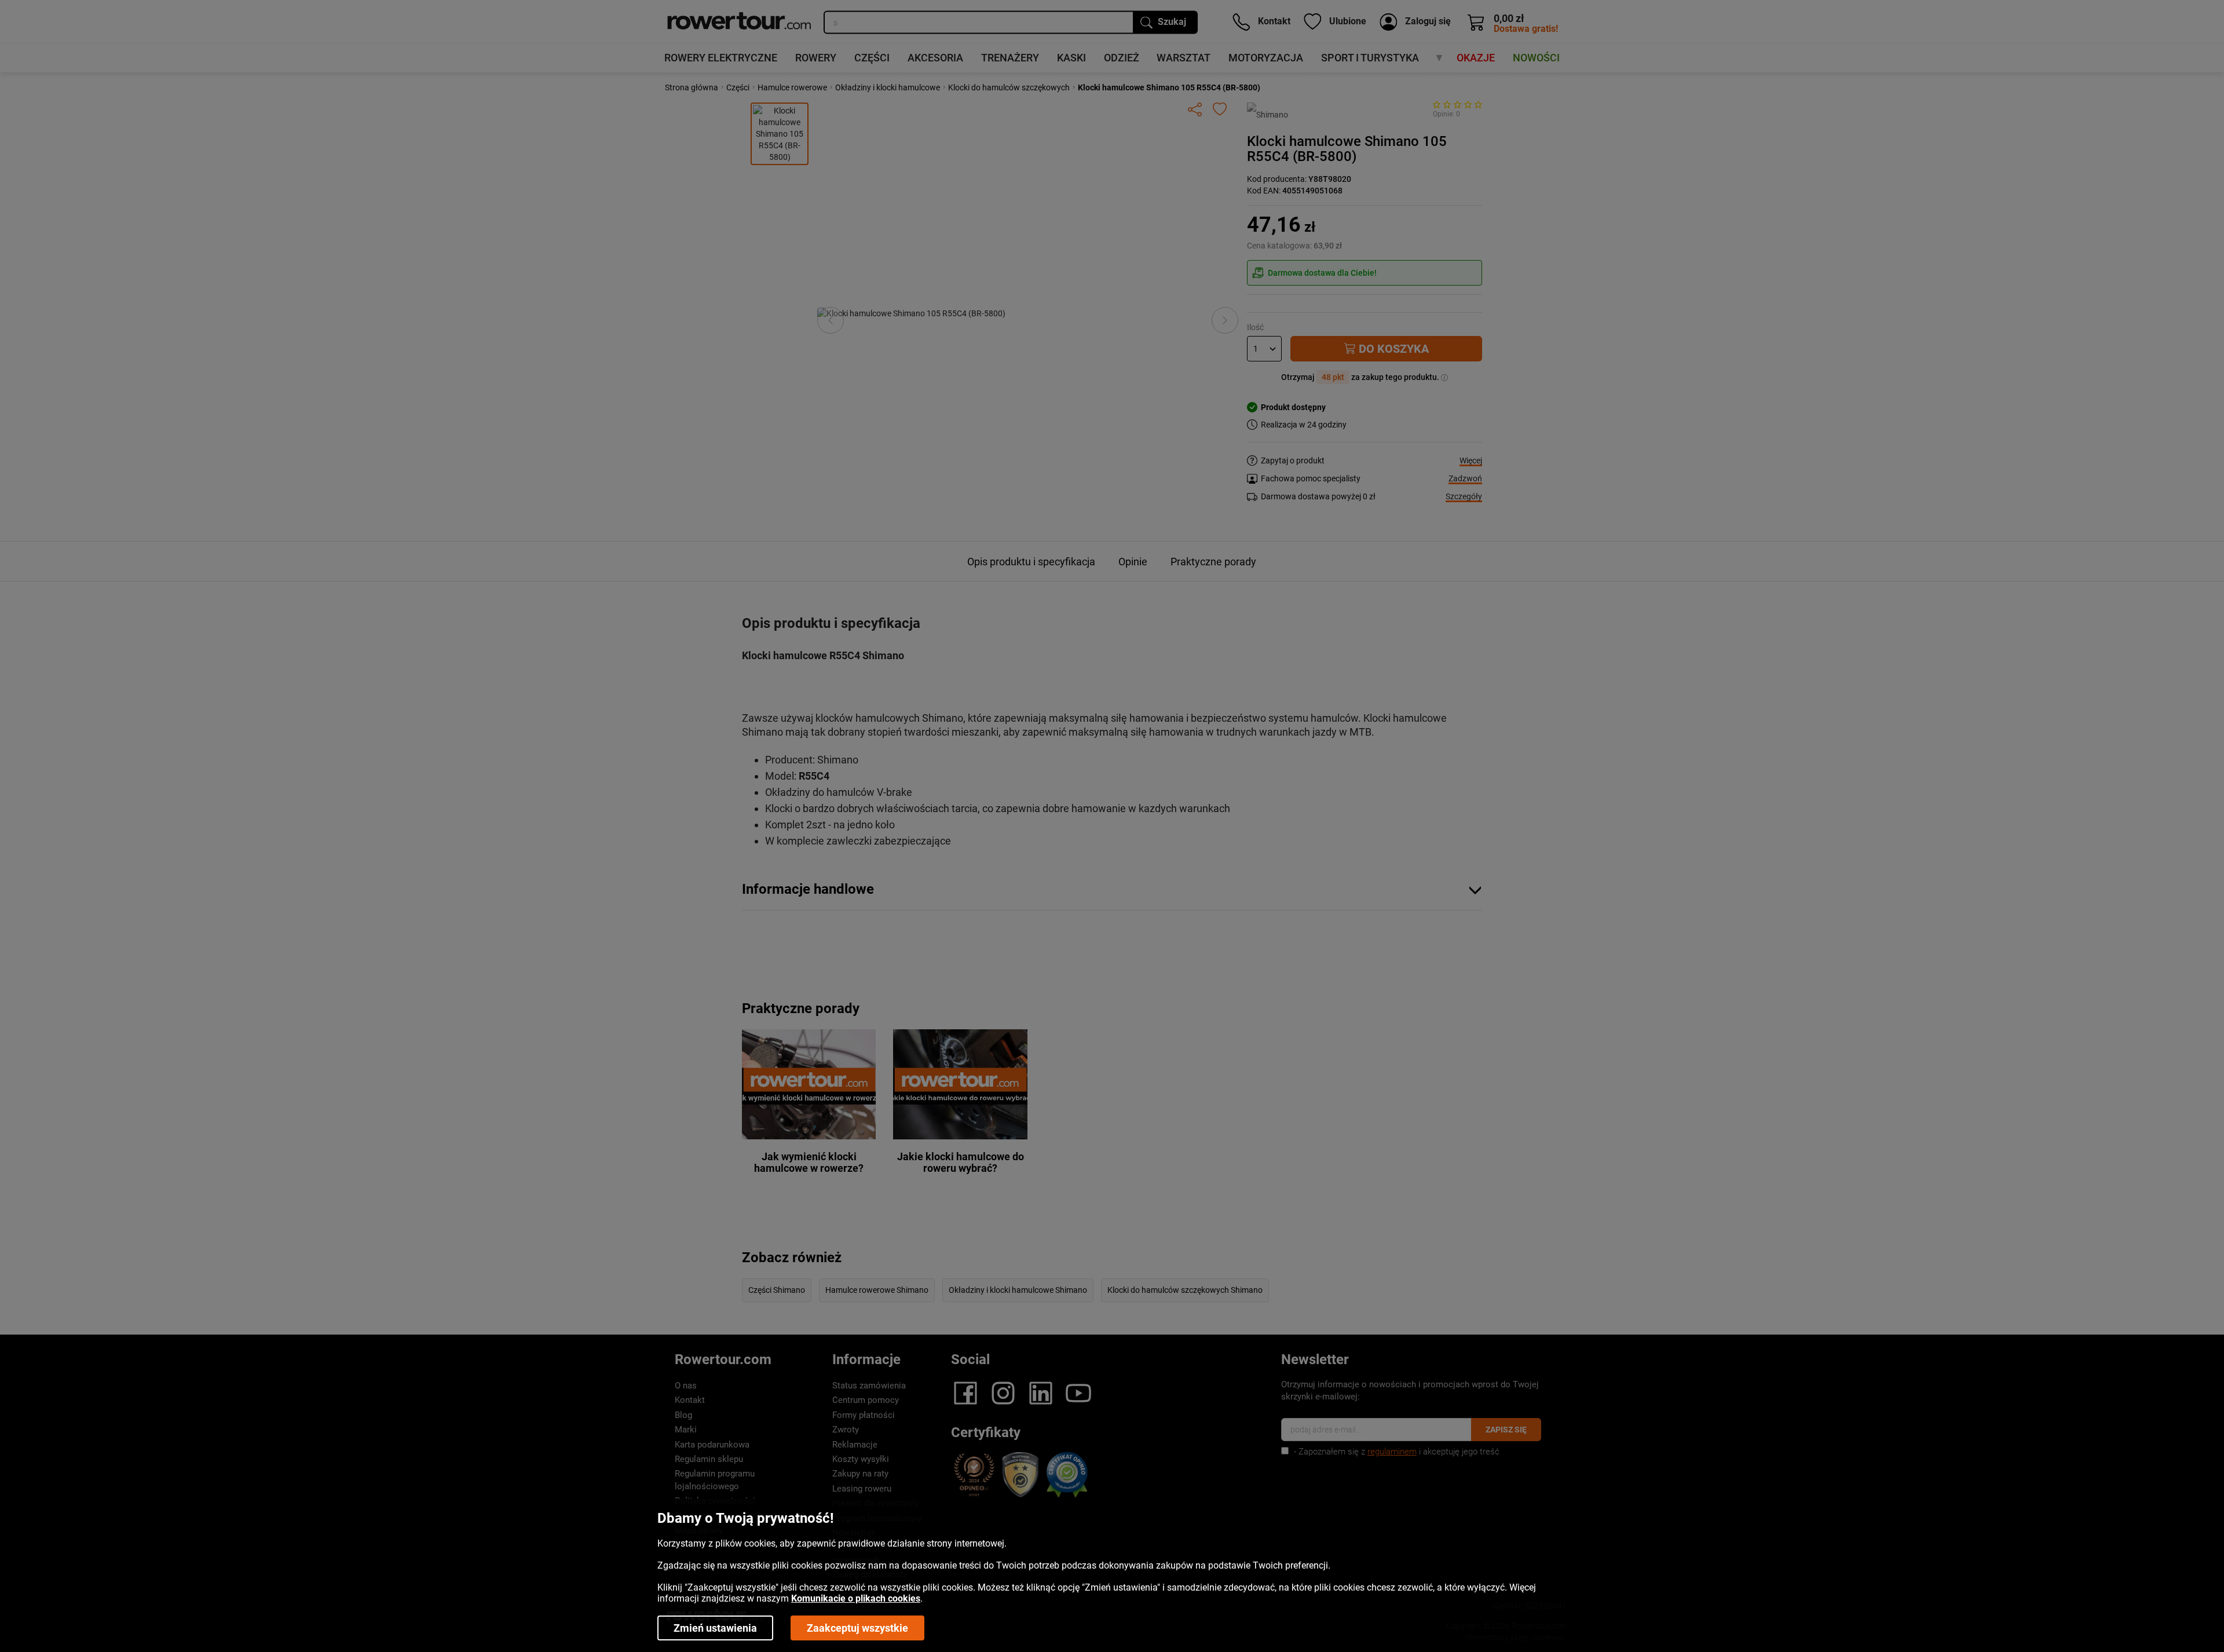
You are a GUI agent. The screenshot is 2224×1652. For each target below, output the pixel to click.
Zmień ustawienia (715, 1628)
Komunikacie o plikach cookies (856, 1598)
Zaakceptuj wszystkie (857, 1628)
